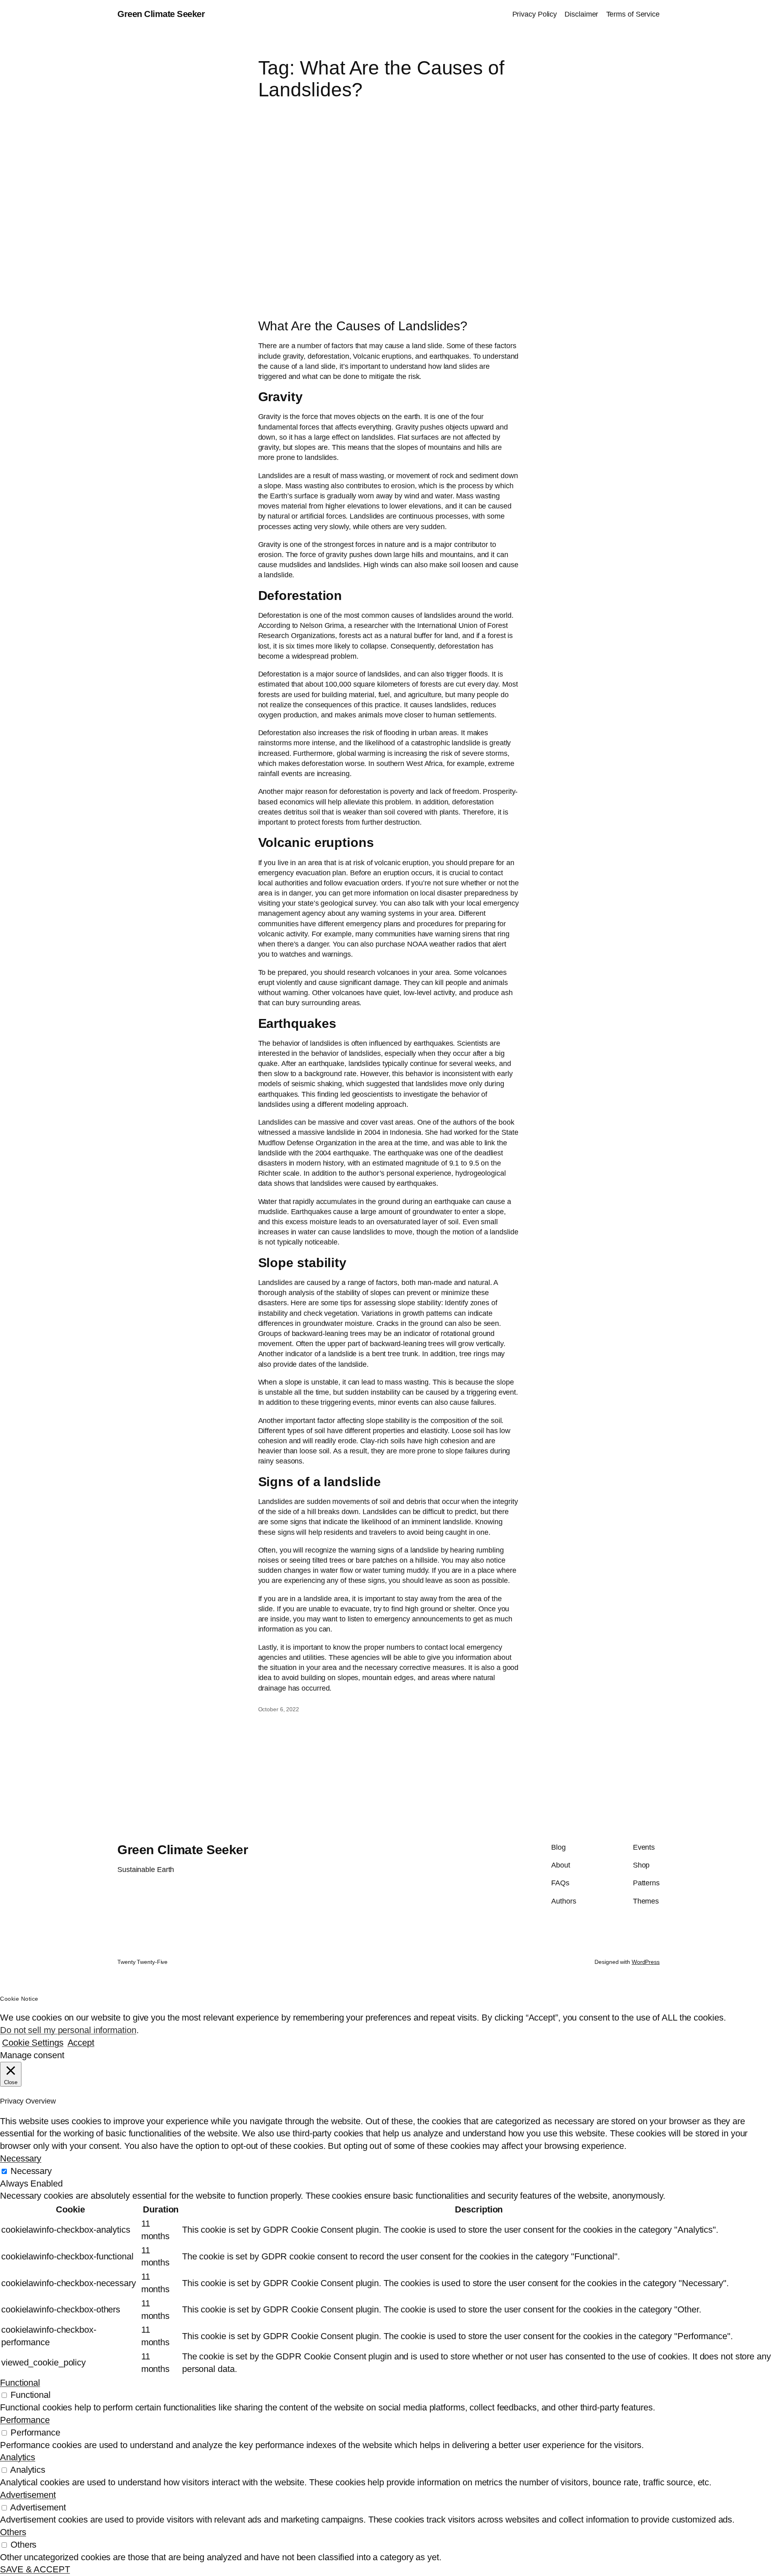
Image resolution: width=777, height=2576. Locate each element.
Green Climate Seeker (161, 14)
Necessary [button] (21, 2158)
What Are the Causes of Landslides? (363, 326)
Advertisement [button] (28, 2495)
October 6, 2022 (279, 1709)
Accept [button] (81, 2043)
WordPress (646, 1962)
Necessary (31, 2171)
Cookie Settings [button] (33, 2043)
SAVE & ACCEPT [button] (35, 2569)
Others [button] (13, 2532)
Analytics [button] (18, 2457)
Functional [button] (20, 2383)
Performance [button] (25, 2420)
